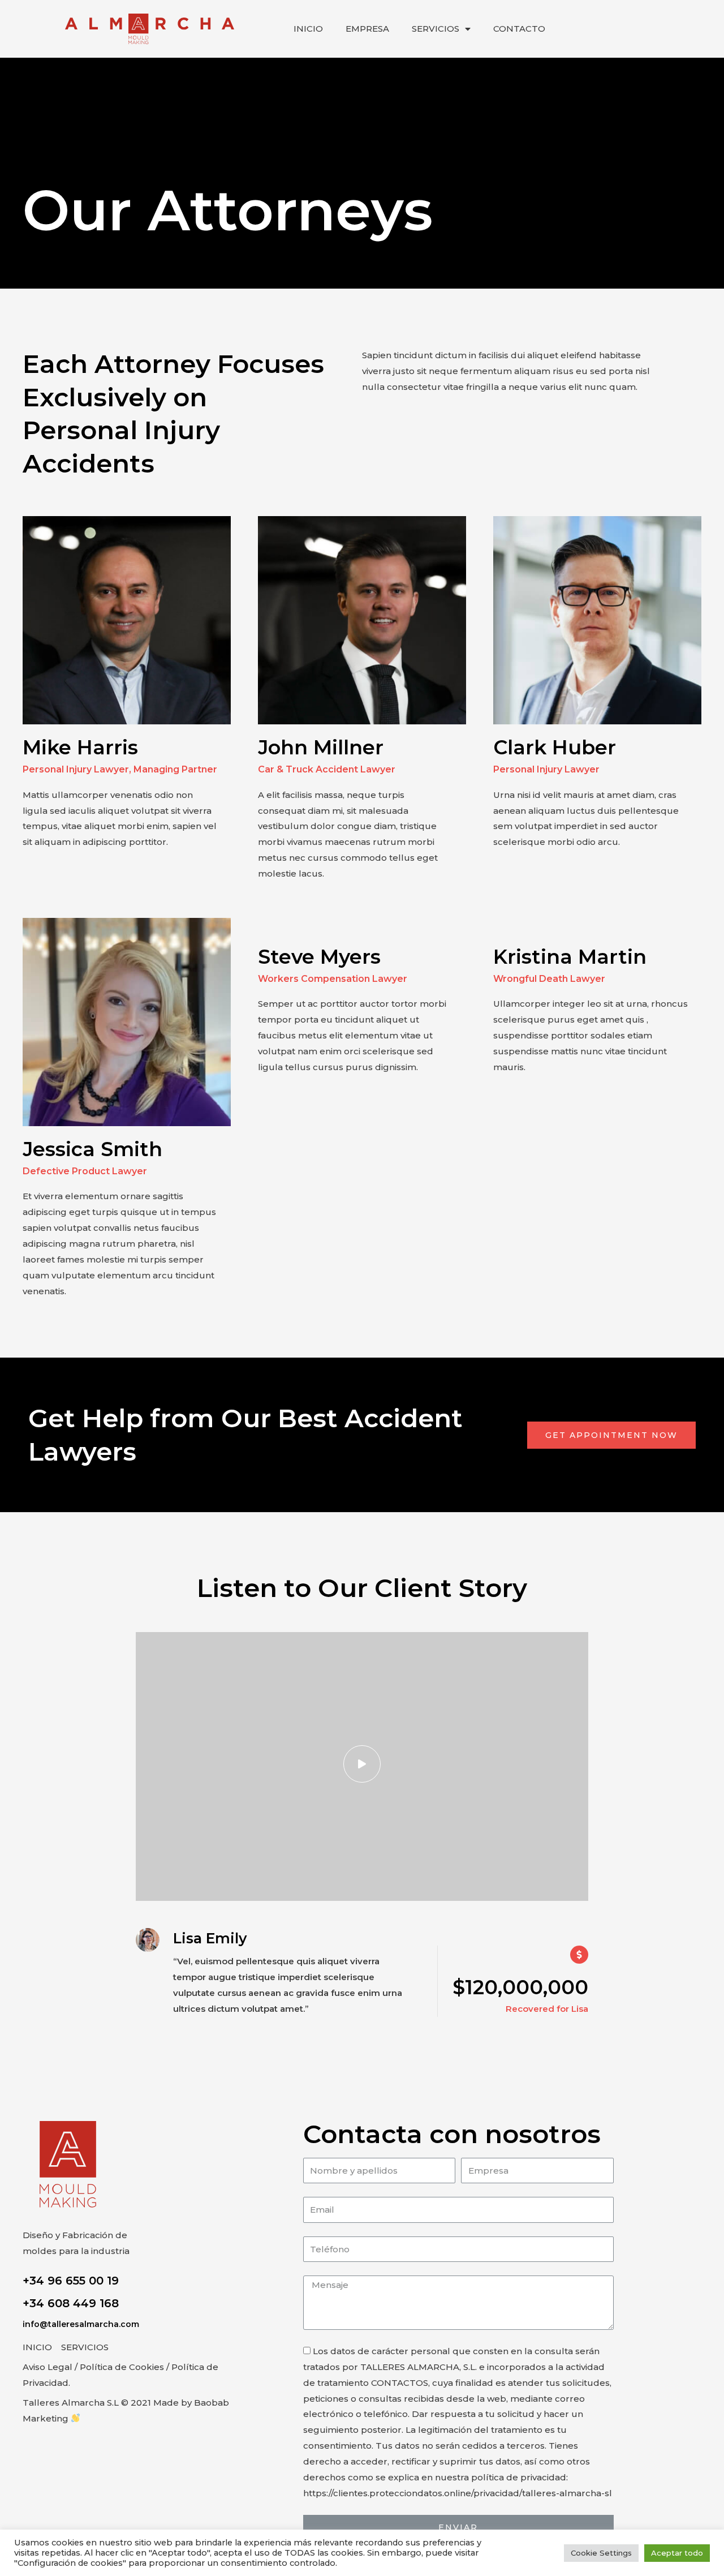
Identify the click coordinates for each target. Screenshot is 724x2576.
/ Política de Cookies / (122, 2367)
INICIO (308, 29)
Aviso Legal (48, 2367)
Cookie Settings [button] (601, 2553)
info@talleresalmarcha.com (81, 2324)
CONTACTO (519, 29)
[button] (611, 1435)
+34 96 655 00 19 (71, 2281)
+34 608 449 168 (71, 2303)
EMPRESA (367, 29)
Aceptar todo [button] (677, 2553)
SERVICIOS (436, 29)
